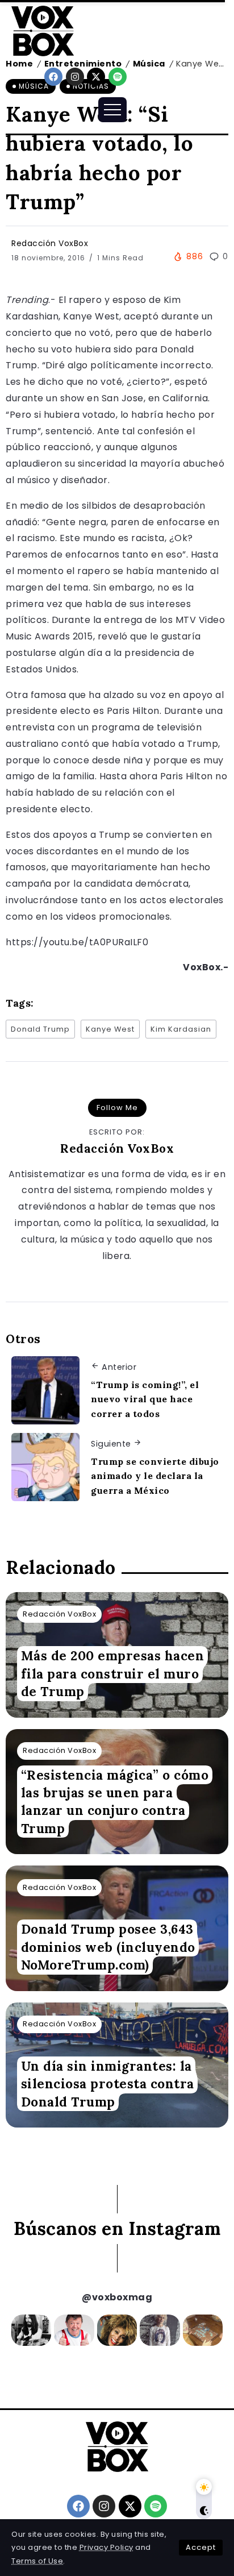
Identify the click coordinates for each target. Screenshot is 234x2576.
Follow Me (117, 1108)
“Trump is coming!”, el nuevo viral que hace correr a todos (145, 1399)
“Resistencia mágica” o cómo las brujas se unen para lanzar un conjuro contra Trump (115, 1802)
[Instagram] (75, 77)
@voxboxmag (117, 2297)
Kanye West (110, 1029)
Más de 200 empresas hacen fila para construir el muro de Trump (113, 1674)
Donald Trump (40, 1029)
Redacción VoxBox (50, 243)
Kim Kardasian (181, 1029)
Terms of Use (37, 2561)
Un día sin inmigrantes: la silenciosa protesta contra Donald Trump (108, 2084)
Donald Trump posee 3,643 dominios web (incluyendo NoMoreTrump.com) (108, 1947)
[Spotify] (118, 77)
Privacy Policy (106, 2547)
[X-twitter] (96, 77)
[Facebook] (53, 77)
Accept (201, 2547)
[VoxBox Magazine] (43, 30)
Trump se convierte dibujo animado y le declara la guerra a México (155, 1476)
